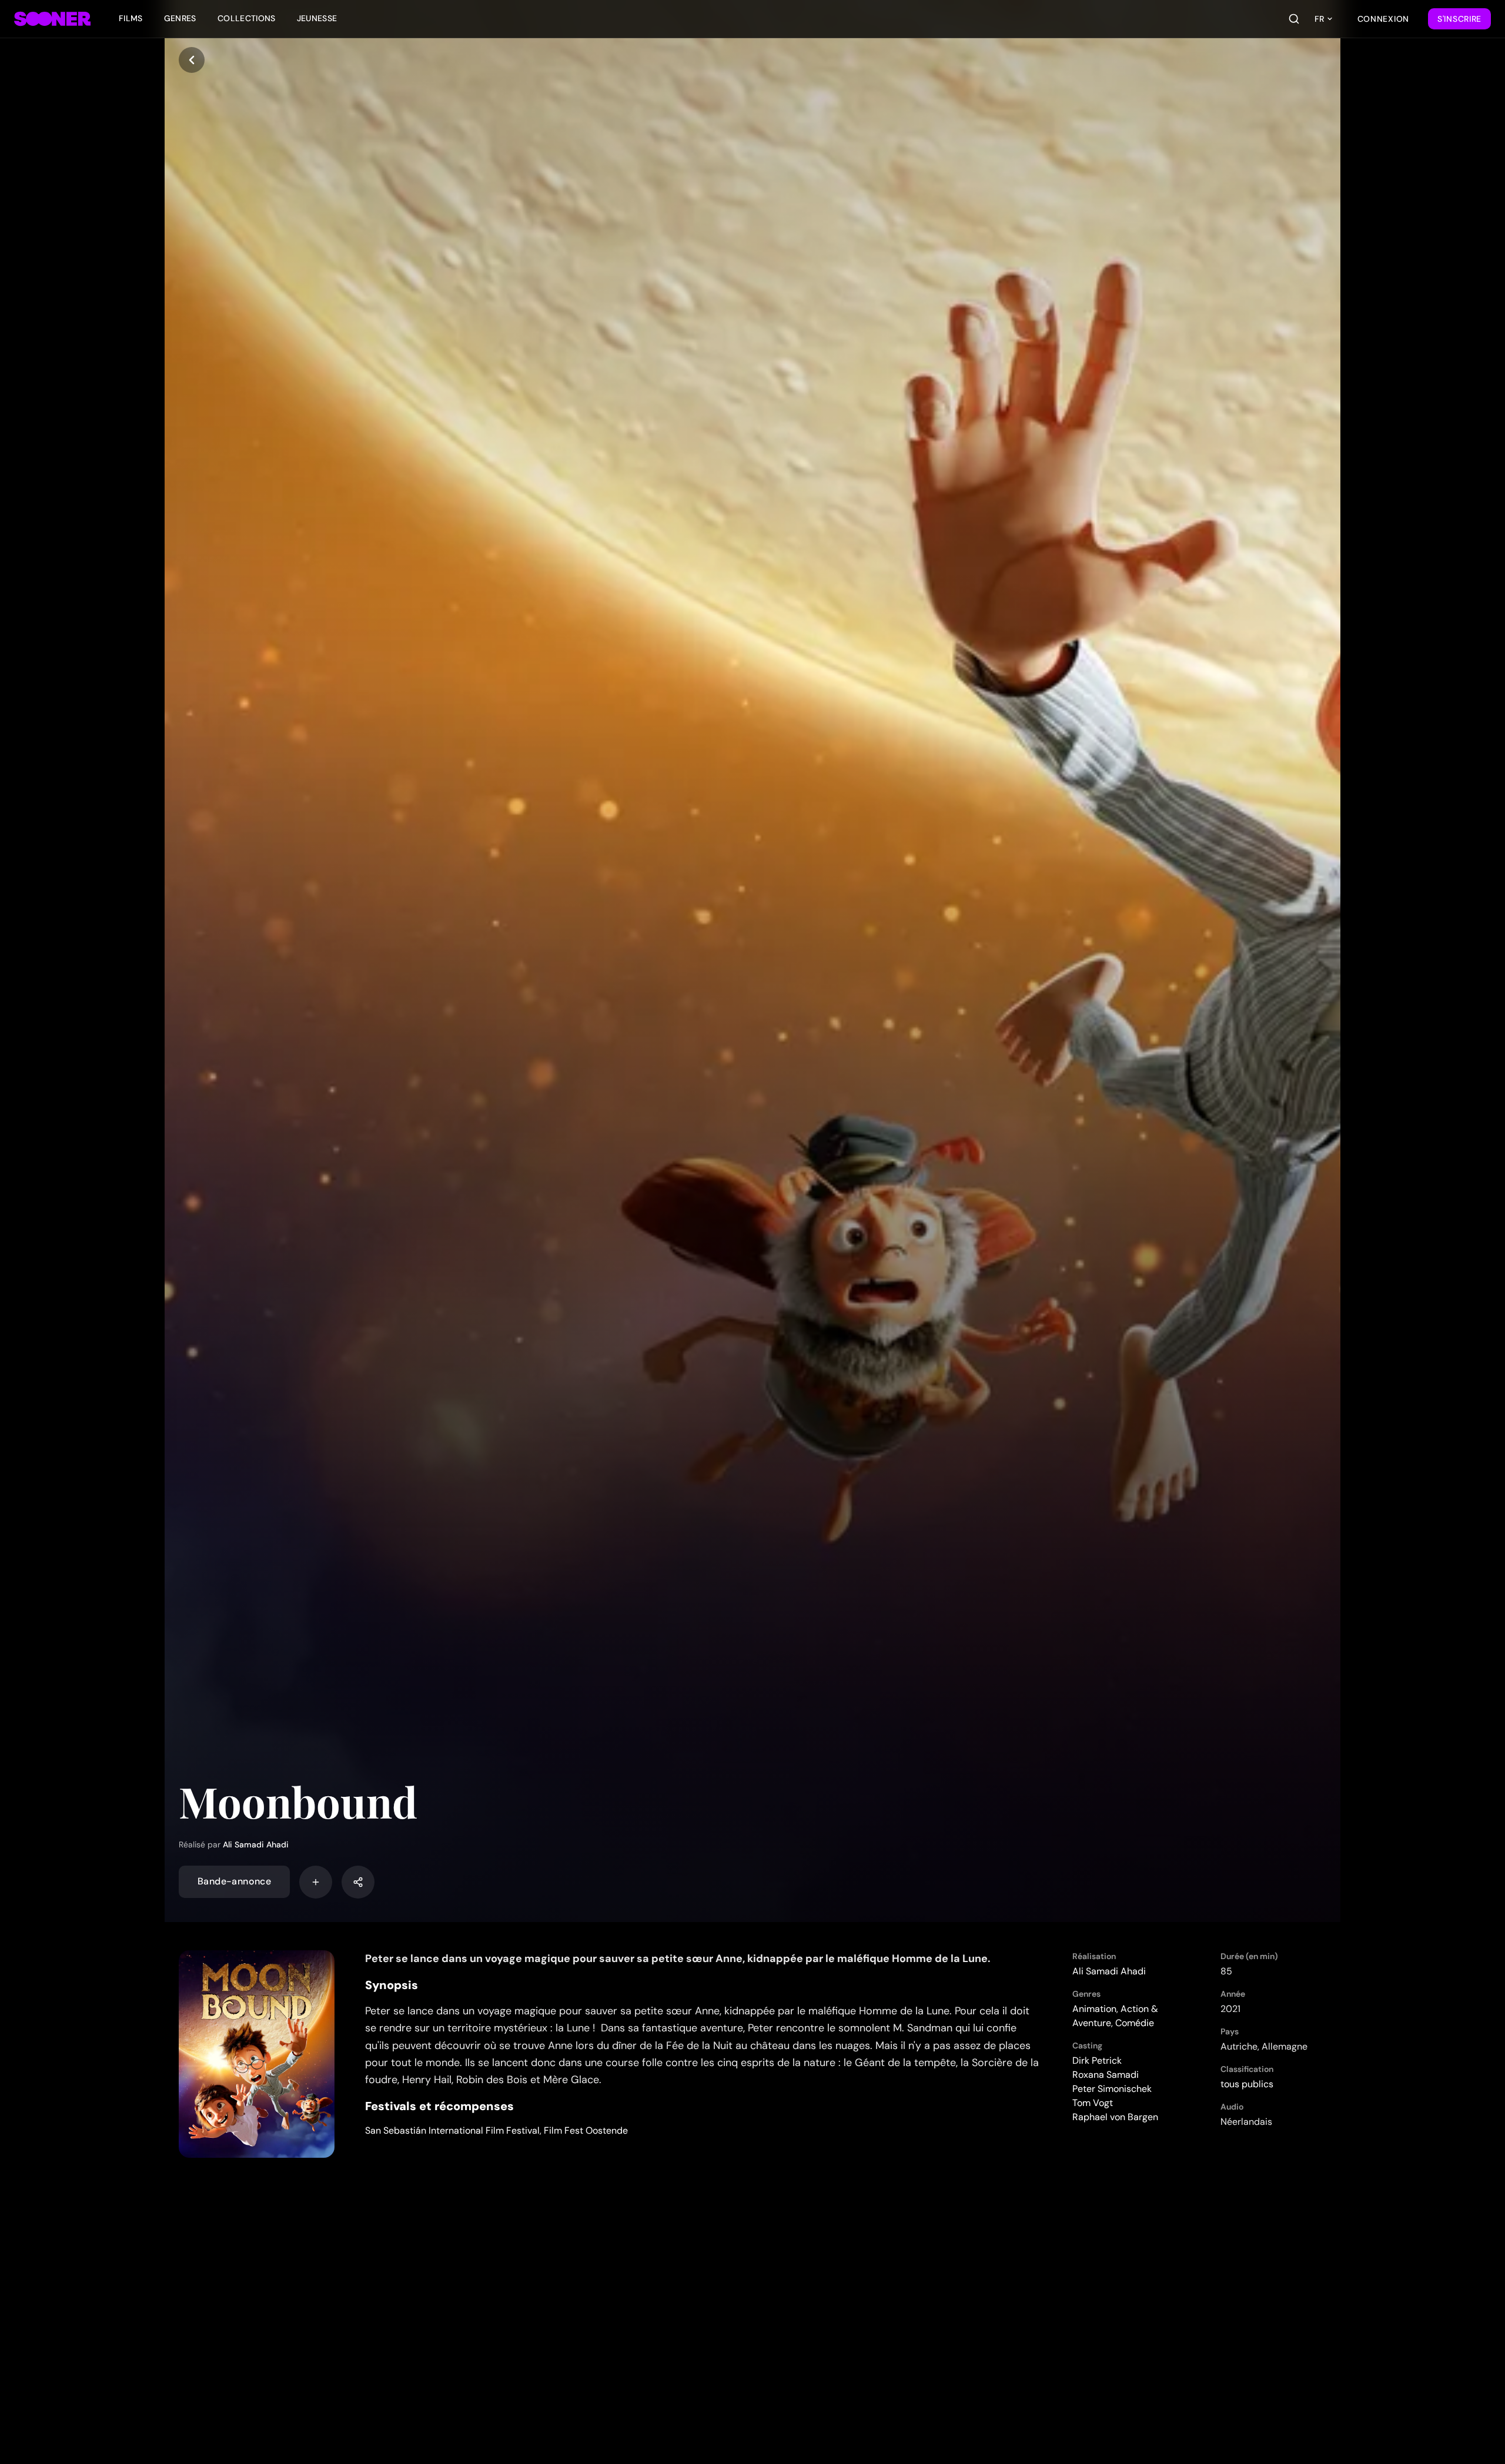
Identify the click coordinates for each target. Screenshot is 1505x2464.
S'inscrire (1459, 19)
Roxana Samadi (1106, 2075)
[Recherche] (1294, 19)
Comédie (1135, 2023)
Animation (1094, 2009)
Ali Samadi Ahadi (256, 1844)
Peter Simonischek (1112, 2089)
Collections (247, 18)
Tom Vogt (1093, 2103)
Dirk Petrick (1097, 2060)
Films (131, 18)
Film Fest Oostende (586, 2130)
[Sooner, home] (52, 19)
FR (1319, 19)
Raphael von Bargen (1115, 2117)
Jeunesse (317, 18)
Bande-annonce (234, 1882)
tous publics (1247, 2084)
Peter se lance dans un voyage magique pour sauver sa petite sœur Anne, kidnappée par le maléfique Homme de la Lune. (678, 1959)
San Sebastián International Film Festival (452, 2130)
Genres (180, 18)
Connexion (1383, 19)
